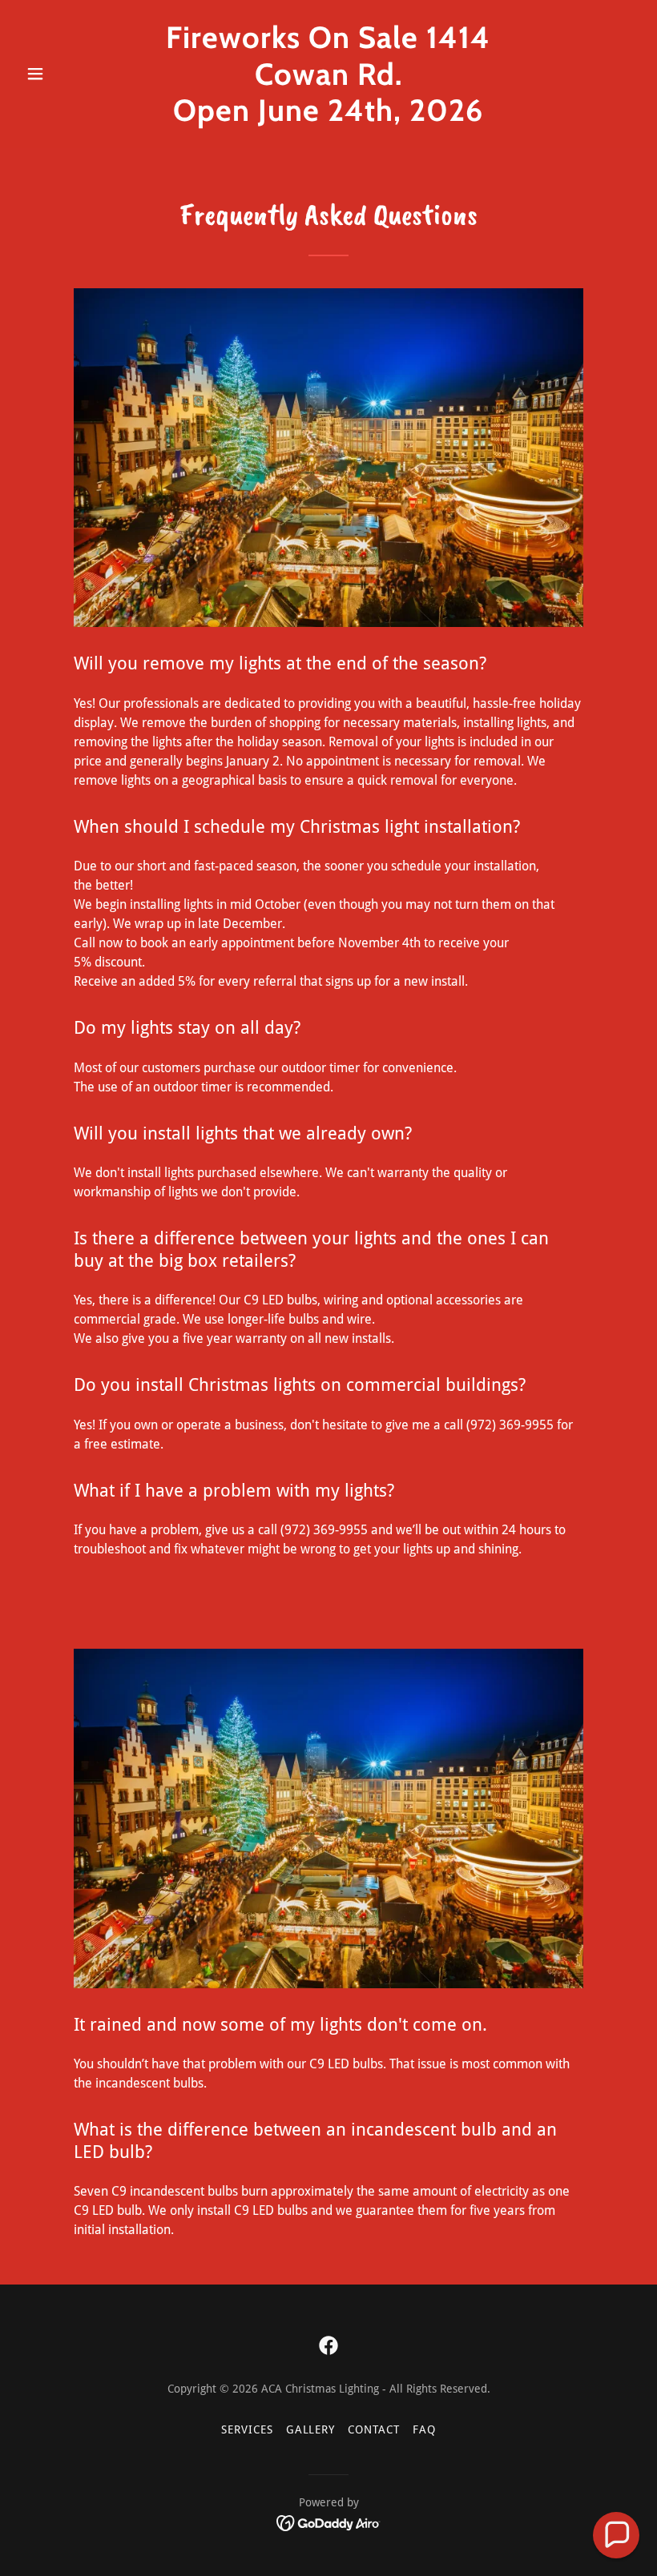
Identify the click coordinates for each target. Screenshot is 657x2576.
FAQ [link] (424, 2429)
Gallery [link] (311, 2429)
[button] (66, 74)
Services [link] (247, 2429)
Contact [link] (374, 2429)
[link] (328, 117)
